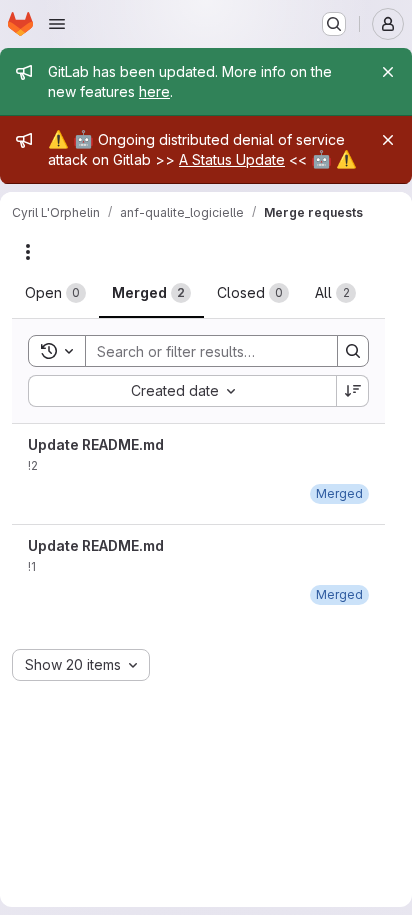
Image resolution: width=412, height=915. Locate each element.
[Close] (388, 72)
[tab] (55, 293)
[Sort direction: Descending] (353, 391)
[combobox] (182, 391)
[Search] (353, 351)
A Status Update (232, 159)
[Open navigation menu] (57, 24)
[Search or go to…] (334, 24)
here (154, 91)
